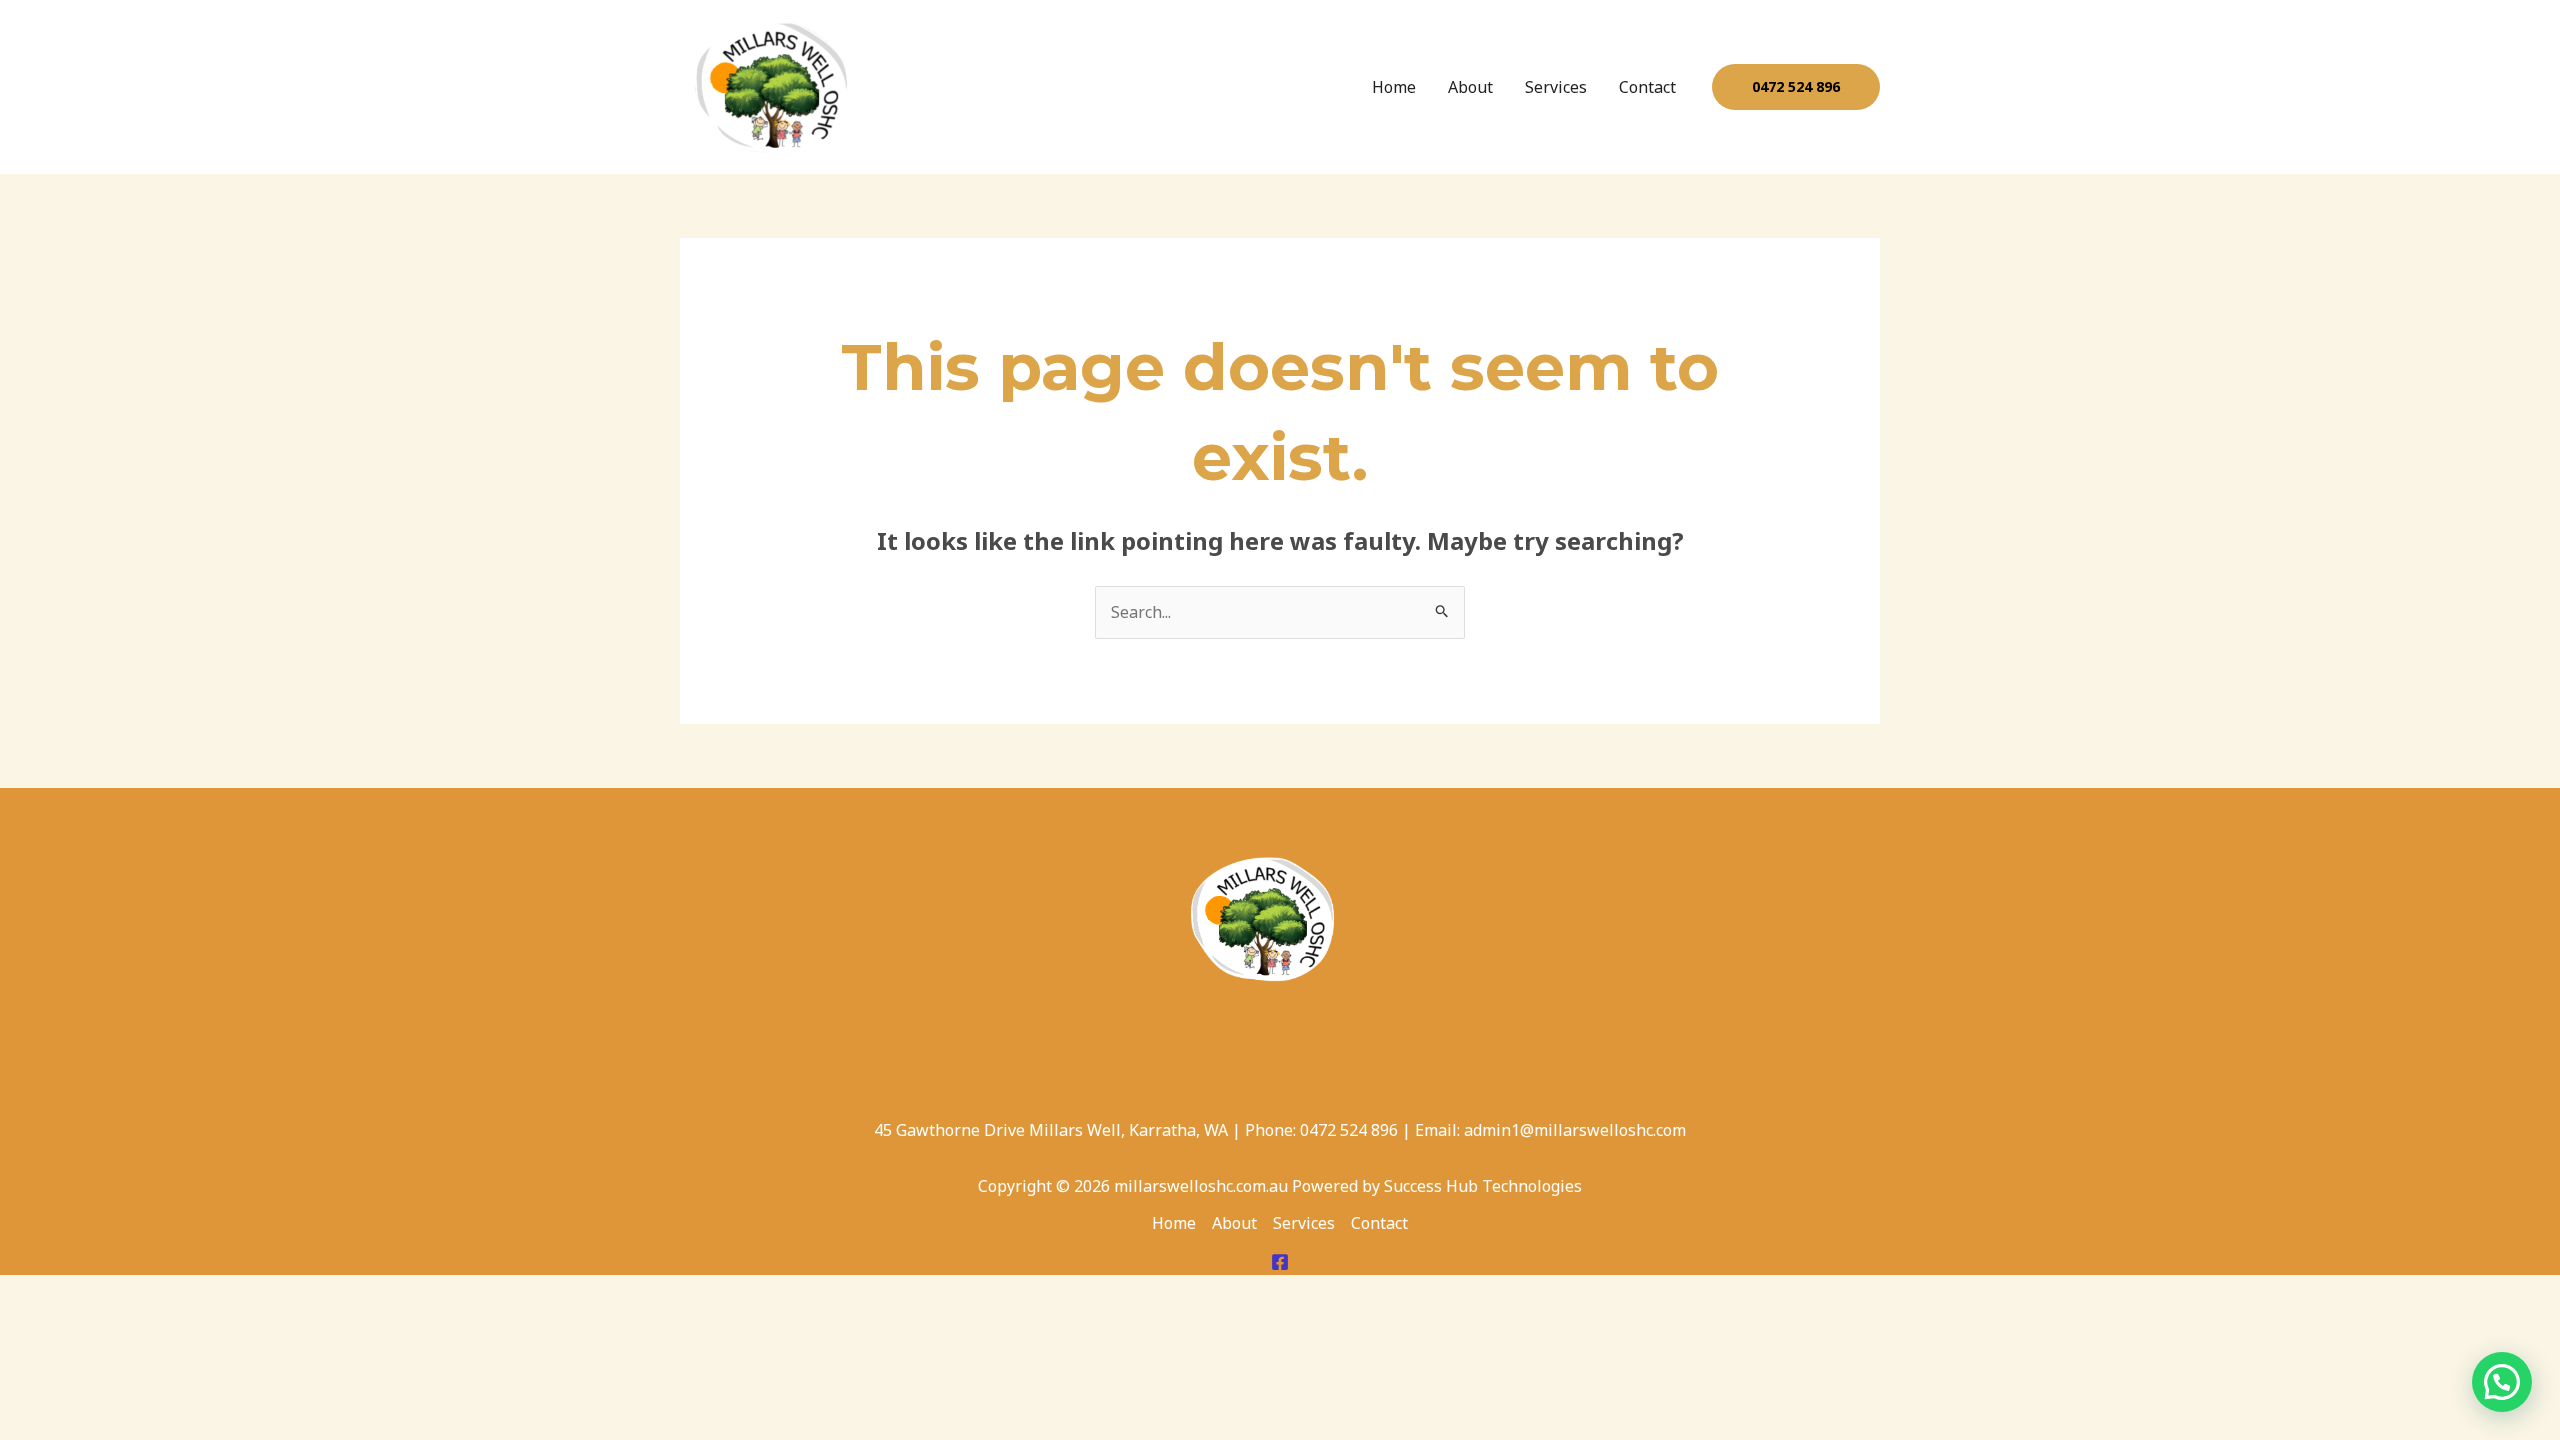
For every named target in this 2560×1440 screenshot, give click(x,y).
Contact (1647, 87)
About (1470, 87)
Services (1556, 87)
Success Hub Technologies (1483, 1186)
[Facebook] (1280, 1262)
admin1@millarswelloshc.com (1575, 1130)
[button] (1796, 87)
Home (1394, 87)
